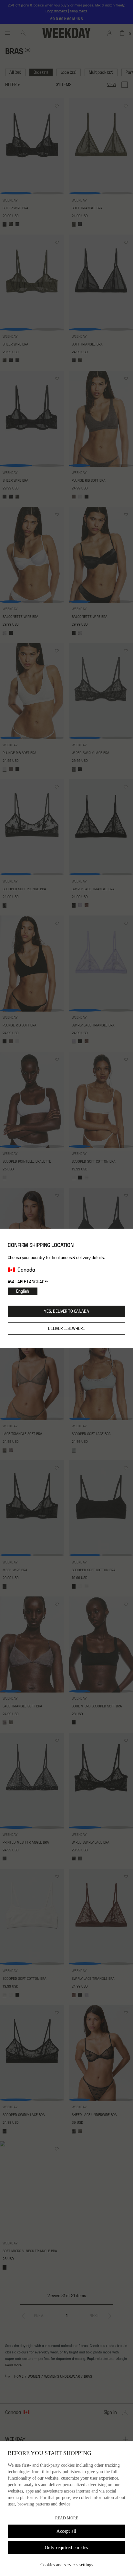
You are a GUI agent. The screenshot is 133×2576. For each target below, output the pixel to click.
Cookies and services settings (67, 2565)
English (23, 1291)
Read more (67, 2518)
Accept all (66, 2531)
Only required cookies (66, 2548)
